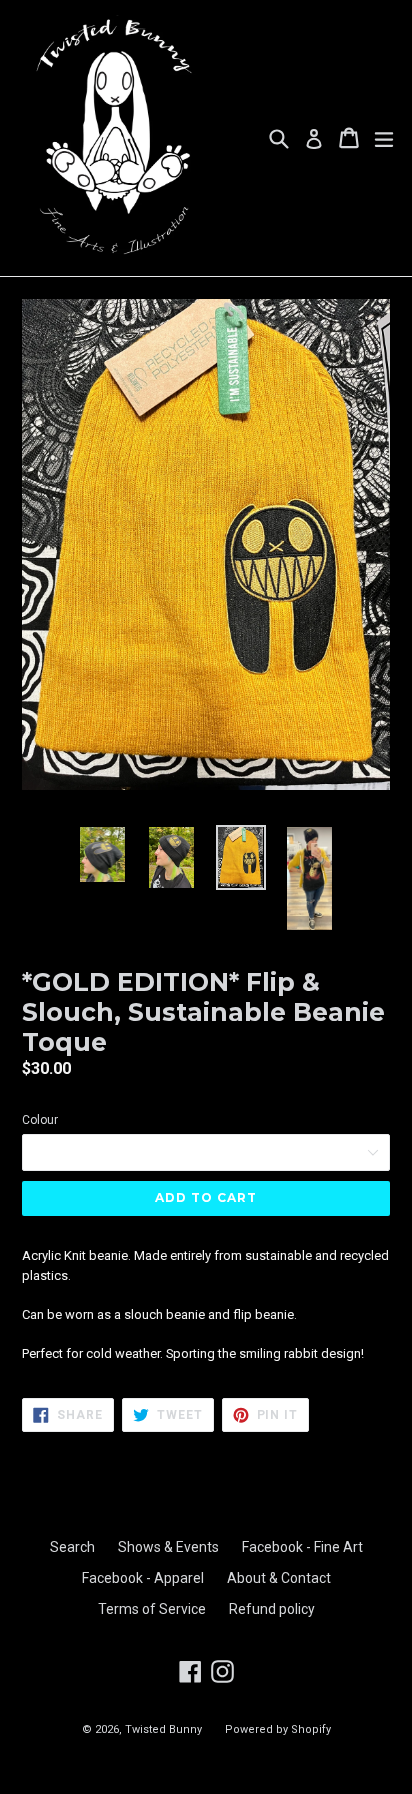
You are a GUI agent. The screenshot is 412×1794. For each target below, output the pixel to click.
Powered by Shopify (278, 1729)
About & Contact (279, 1578)
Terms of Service (152, 1609)
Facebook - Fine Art (302, 1547)
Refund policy (272, 1609)
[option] (102, 854)
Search (72, 1547)
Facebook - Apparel (143, 1578)
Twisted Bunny (163, 1729)
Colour (40, 1120)
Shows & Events (168, 1547)
